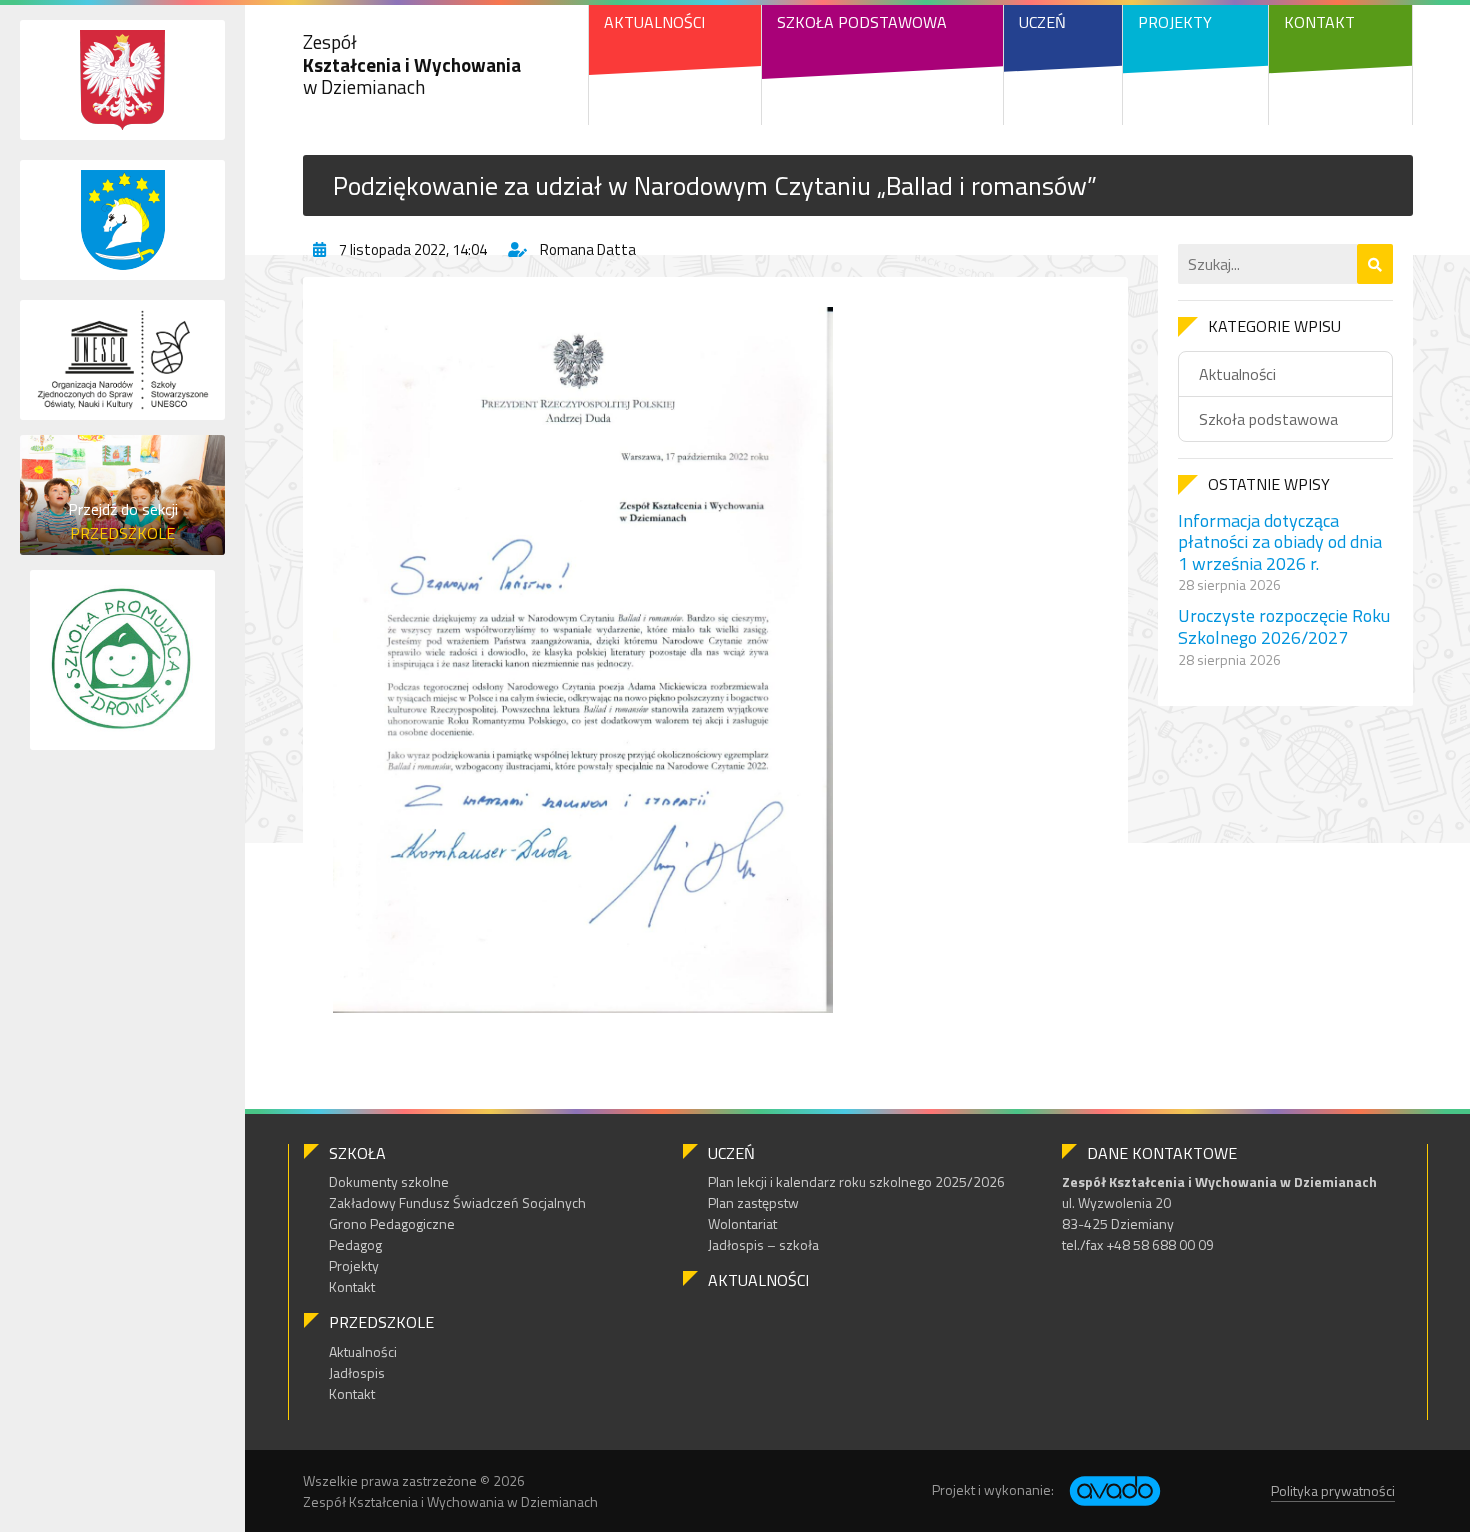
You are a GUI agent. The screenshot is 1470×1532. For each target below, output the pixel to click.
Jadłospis (357, 1372)
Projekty (1175, 22)
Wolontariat (742, 1223)
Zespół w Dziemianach (412, 64)
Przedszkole (381, 1322)
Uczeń (1042, 22)
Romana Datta (588, 249)
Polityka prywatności (1333, 1490)
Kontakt (1319, 22)
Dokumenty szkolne (389, 1181)
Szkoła (357, 1153)
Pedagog (355, 1244)
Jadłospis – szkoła (763, 1244)
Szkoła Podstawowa (862, 22)
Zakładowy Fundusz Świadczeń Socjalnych (457, 1202)
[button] (1374, 264)
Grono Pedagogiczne (392, 1223)
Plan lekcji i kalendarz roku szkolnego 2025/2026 (856, 1181)
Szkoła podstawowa (1268, 419)
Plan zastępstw (753, 1202)
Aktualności (654, 22)
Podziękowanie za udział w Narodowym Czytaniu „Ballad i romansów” (715, 185)
